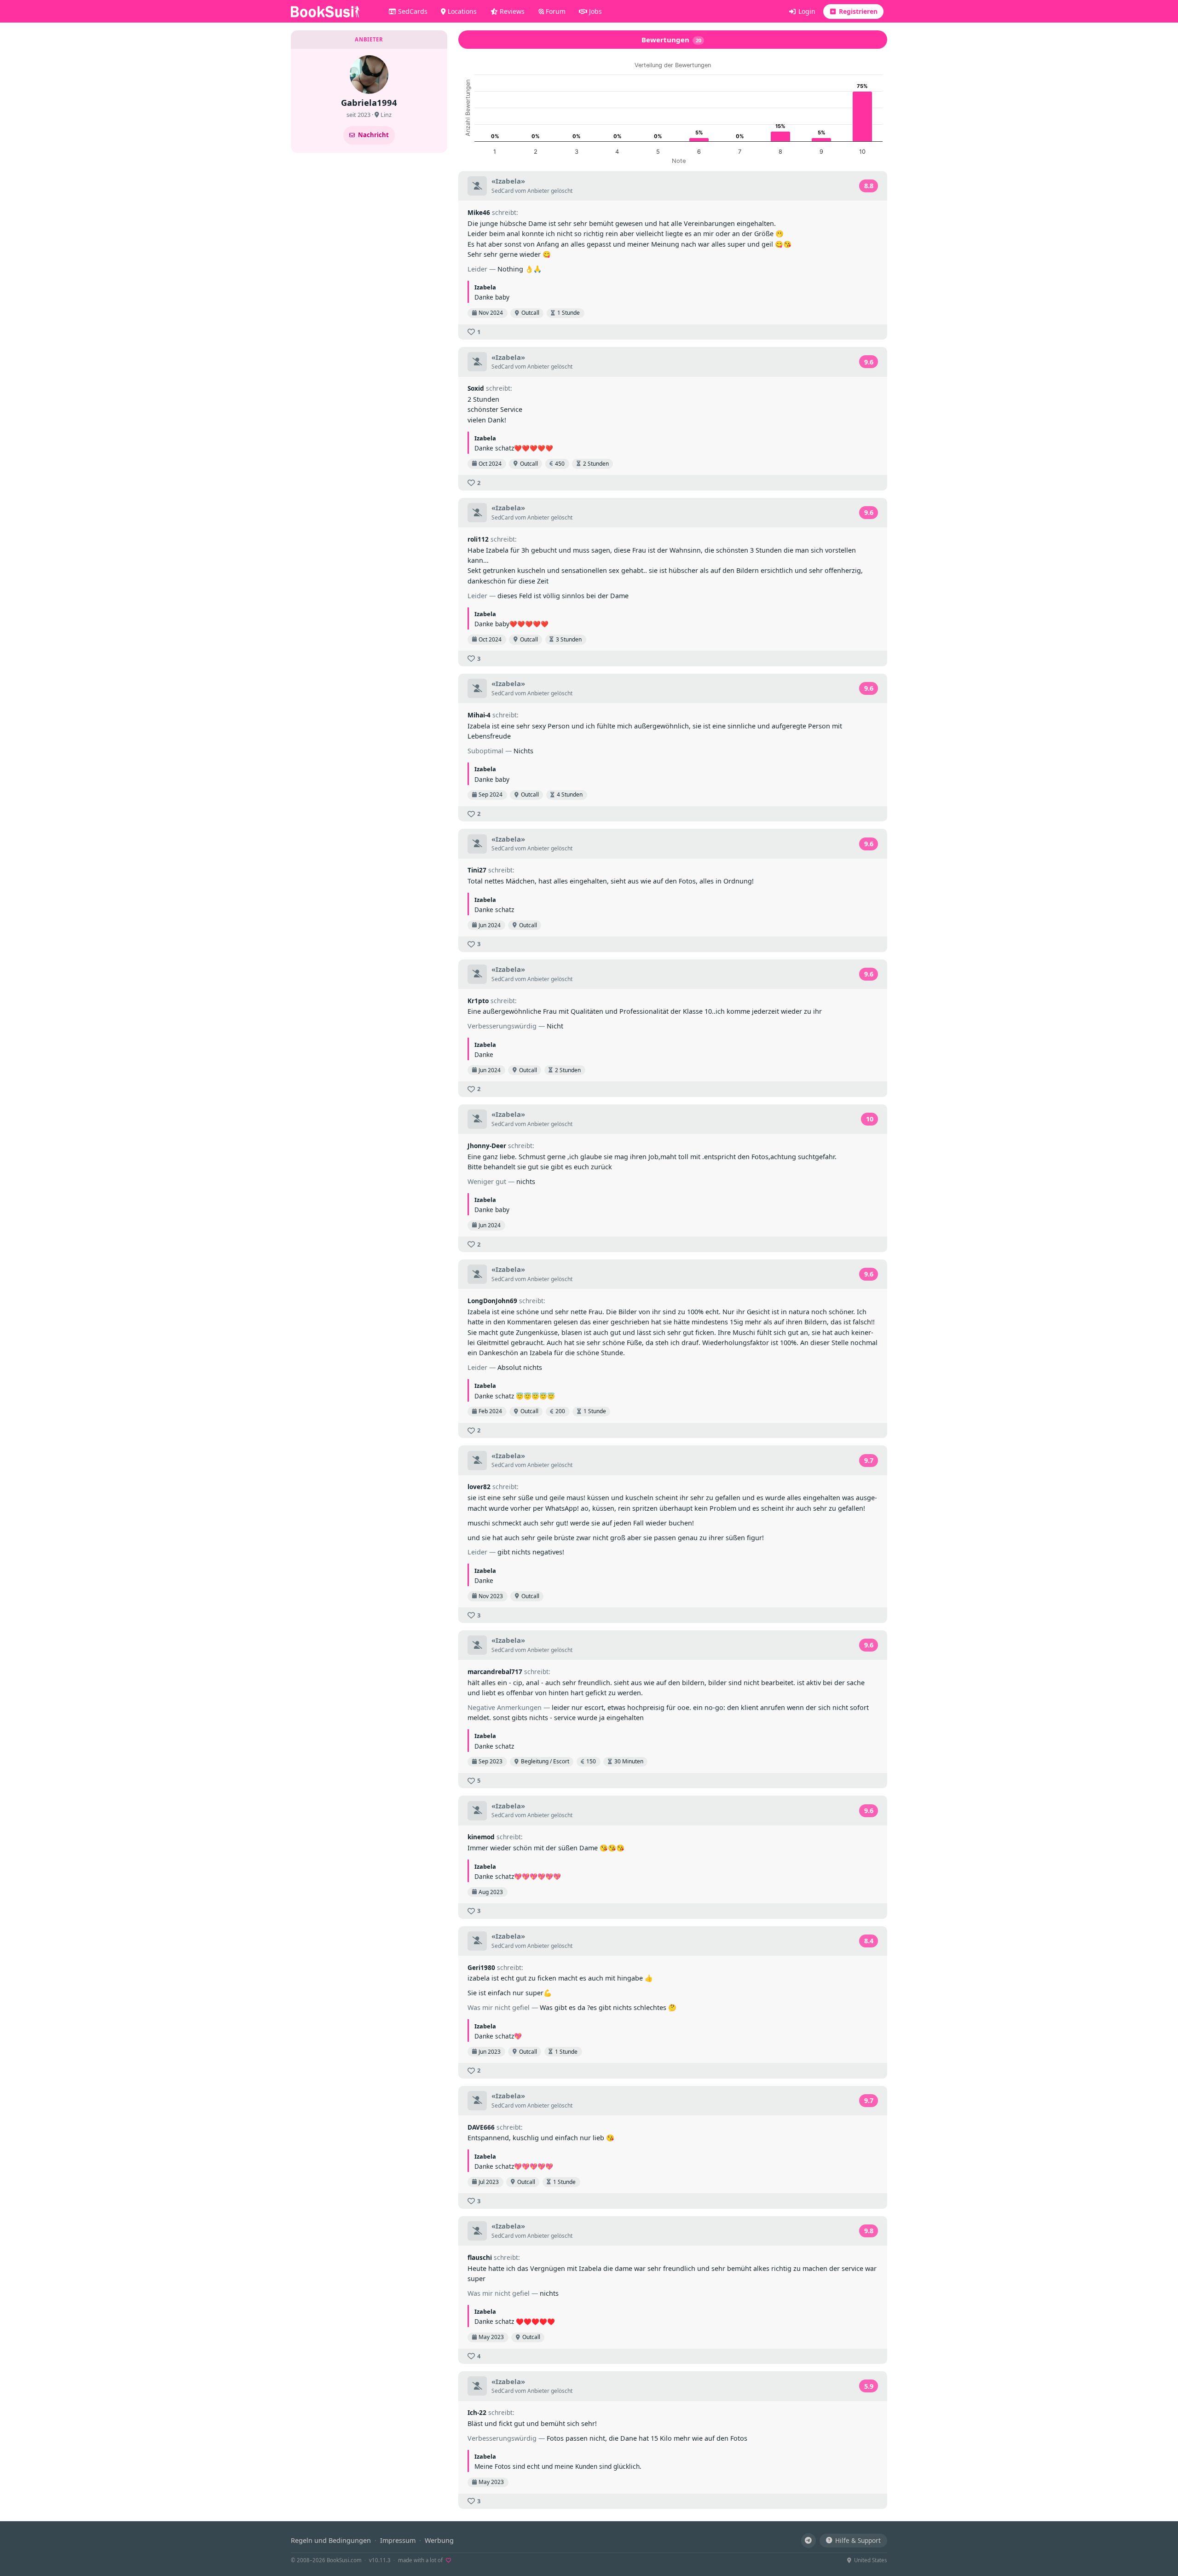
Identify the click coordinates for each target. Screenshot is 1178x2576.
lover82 (479, 1487)
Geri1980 (481, 1967)
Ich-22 (477, 2412)
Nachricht (373, 135)
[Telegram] (808, 2541)
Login (806, 11)
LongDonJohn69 (492, 1301)
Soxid (476, 388)
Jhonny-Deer (487, 1146)
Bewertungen (671, 40)
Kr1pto (478, 1001)
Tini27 (477, 870)
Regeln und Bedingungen (331, 2540)
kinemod (481, 1837)
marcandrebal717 (495, 1672)
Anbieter (538, 191)
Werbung (439, 2540)
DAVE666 (481, 2127)
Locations (461, 11)
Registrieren (857, 11)
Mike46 (479, 212)
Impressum (398, 2540)
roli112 (478, 539)
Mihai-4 (479, 715)
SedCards (412, 11)
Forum (555, 11)
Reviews (511, 11)
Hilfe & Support (858, 2540)
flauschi (480, 2257)
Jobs (595, 11)
